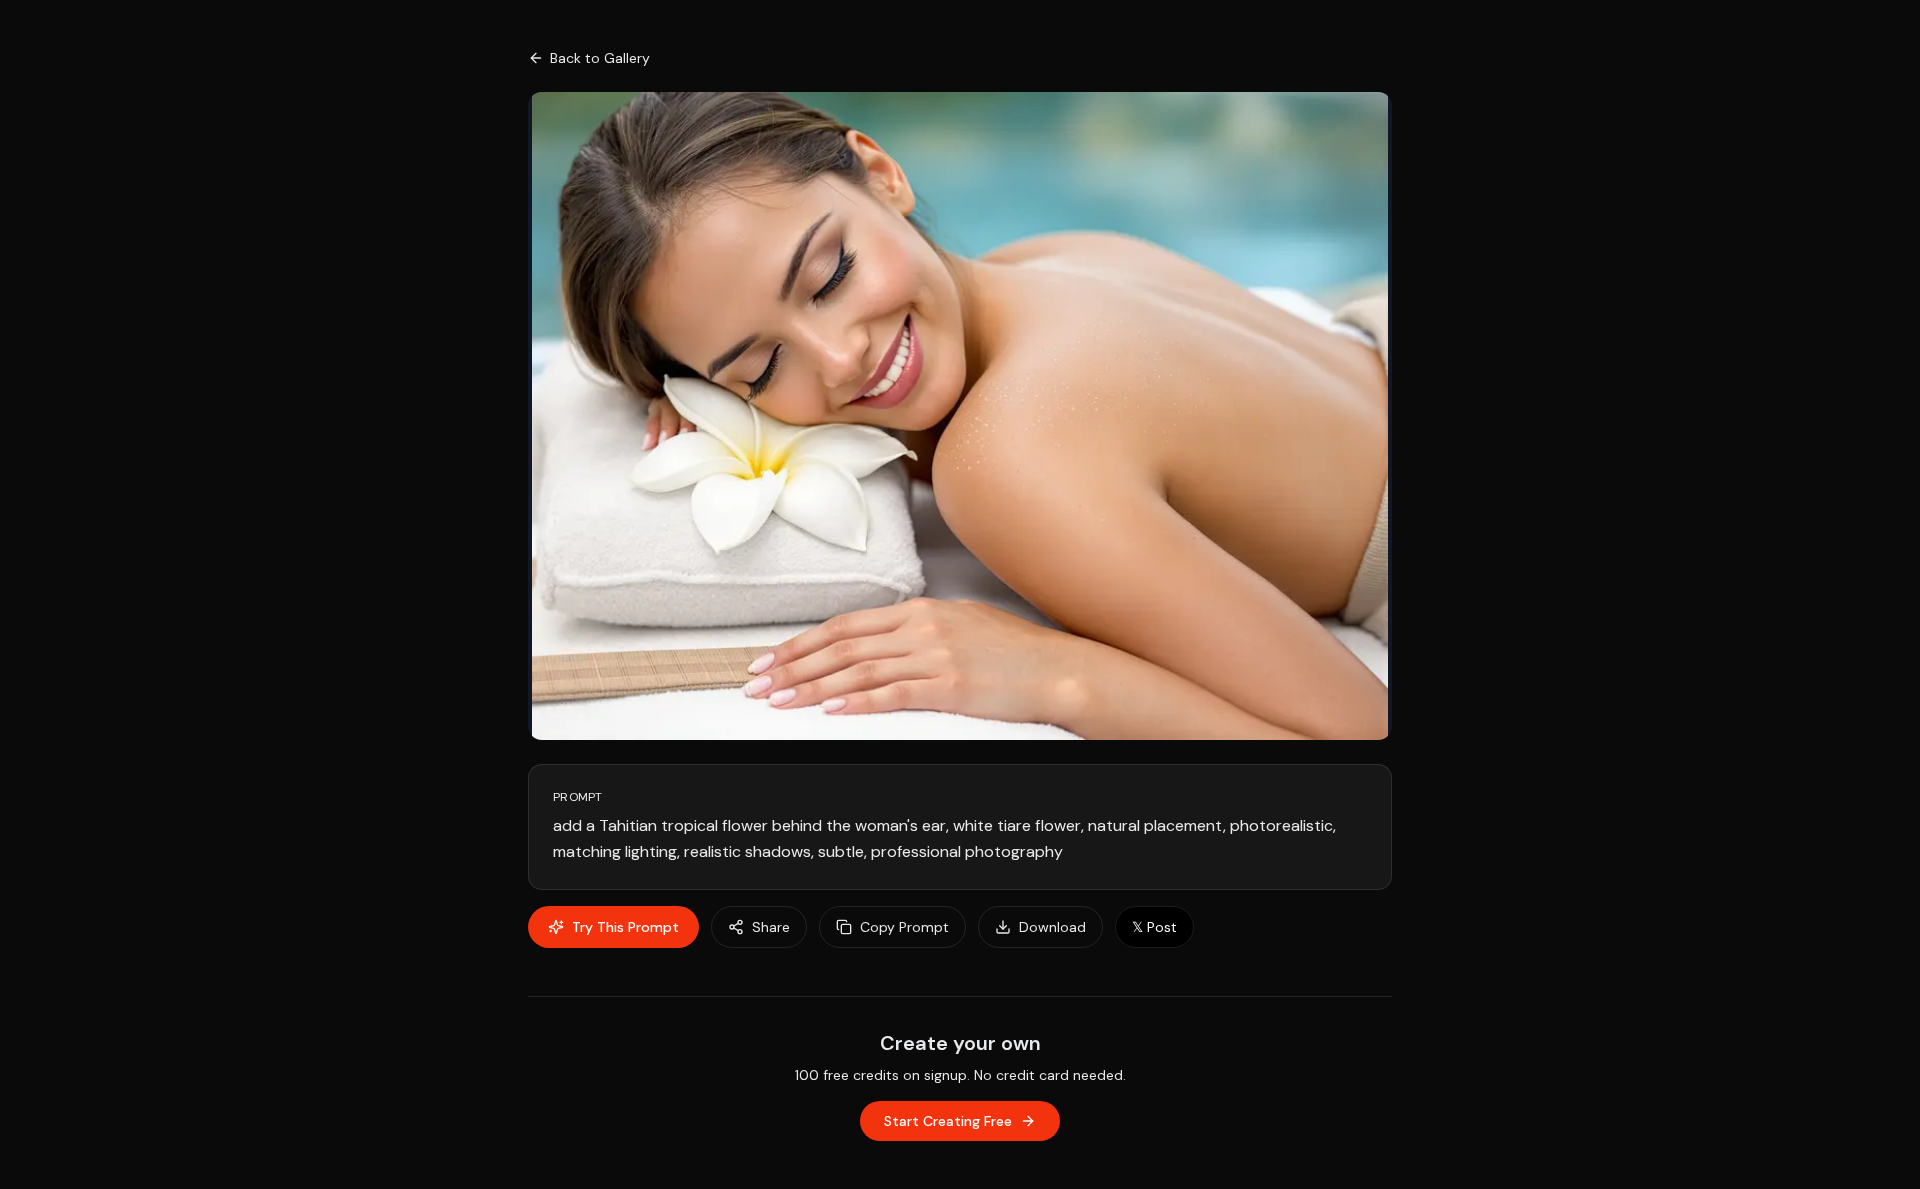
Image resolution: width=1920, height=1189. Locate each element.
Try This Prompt (625, 927)
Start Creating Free (948, 1121)
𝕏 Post (1154, 927)
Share (771, 927)
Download (1052, 927)
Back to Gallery (600, 58)
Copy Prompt (904, 927)
